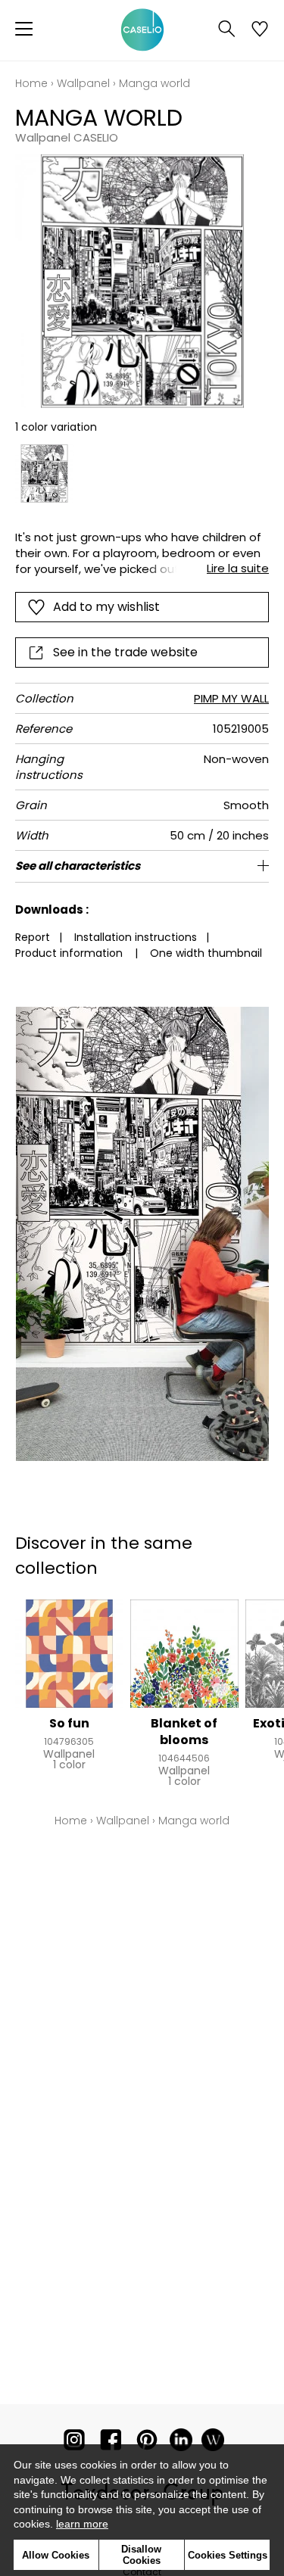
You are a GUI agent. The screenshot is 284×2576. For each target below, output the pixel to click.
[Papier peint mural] (213, 2443)
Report (33, 937)
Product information (69, 953)
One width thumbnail (206, 953)
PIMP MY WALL (231, 698)
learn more (82, 2524)
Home (31, 83)
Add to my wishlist (106, 607)
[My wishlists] (260, 30)
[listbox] (142, 473)
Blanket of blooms (184, 1732)
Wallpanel (83, 83)
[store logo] (142, 30)
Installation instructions (136, 937)
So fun (69, 1723)
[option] (44, 473)
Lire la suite (238, 568)
